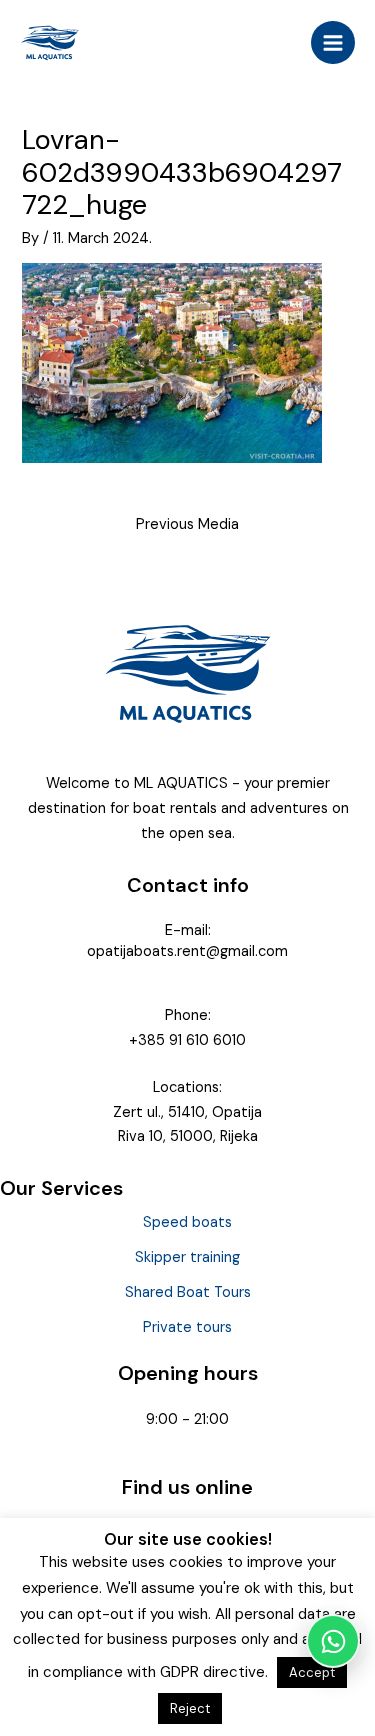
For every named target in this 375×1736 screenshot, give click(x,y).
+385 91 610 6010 (187, 1040)
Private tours (187, 1327)
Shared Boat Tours (188, 1292)
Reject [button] (190, 1708)
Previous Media (187, 524)
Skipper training (187, 1257)
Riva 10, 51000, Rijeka (188, 1136)
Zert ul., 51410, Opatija (187, 1112)
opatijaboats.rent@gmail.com (187, 951)
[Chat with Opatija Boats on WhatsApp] (333, 1641)
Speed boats (187, 1222)
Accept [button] (312, 1672)
